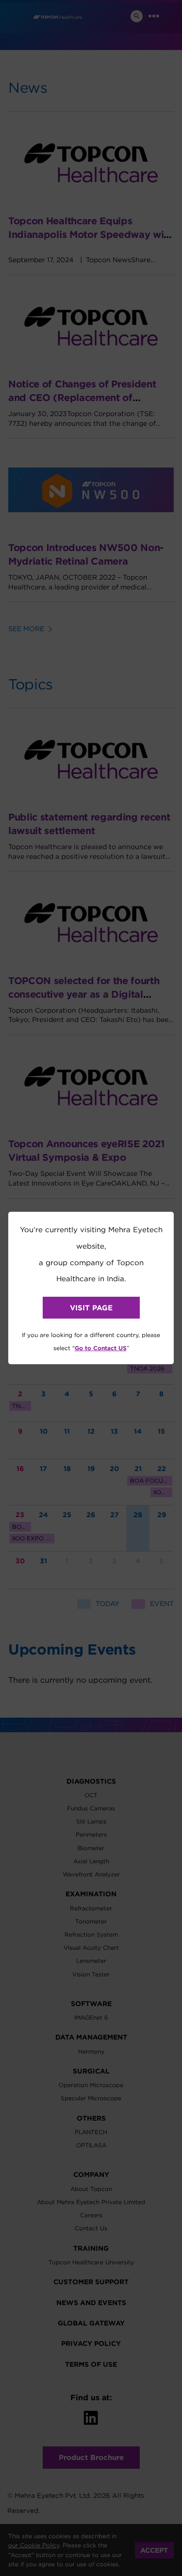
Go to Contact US (101, 1348)
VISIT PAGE (91, 1308)
